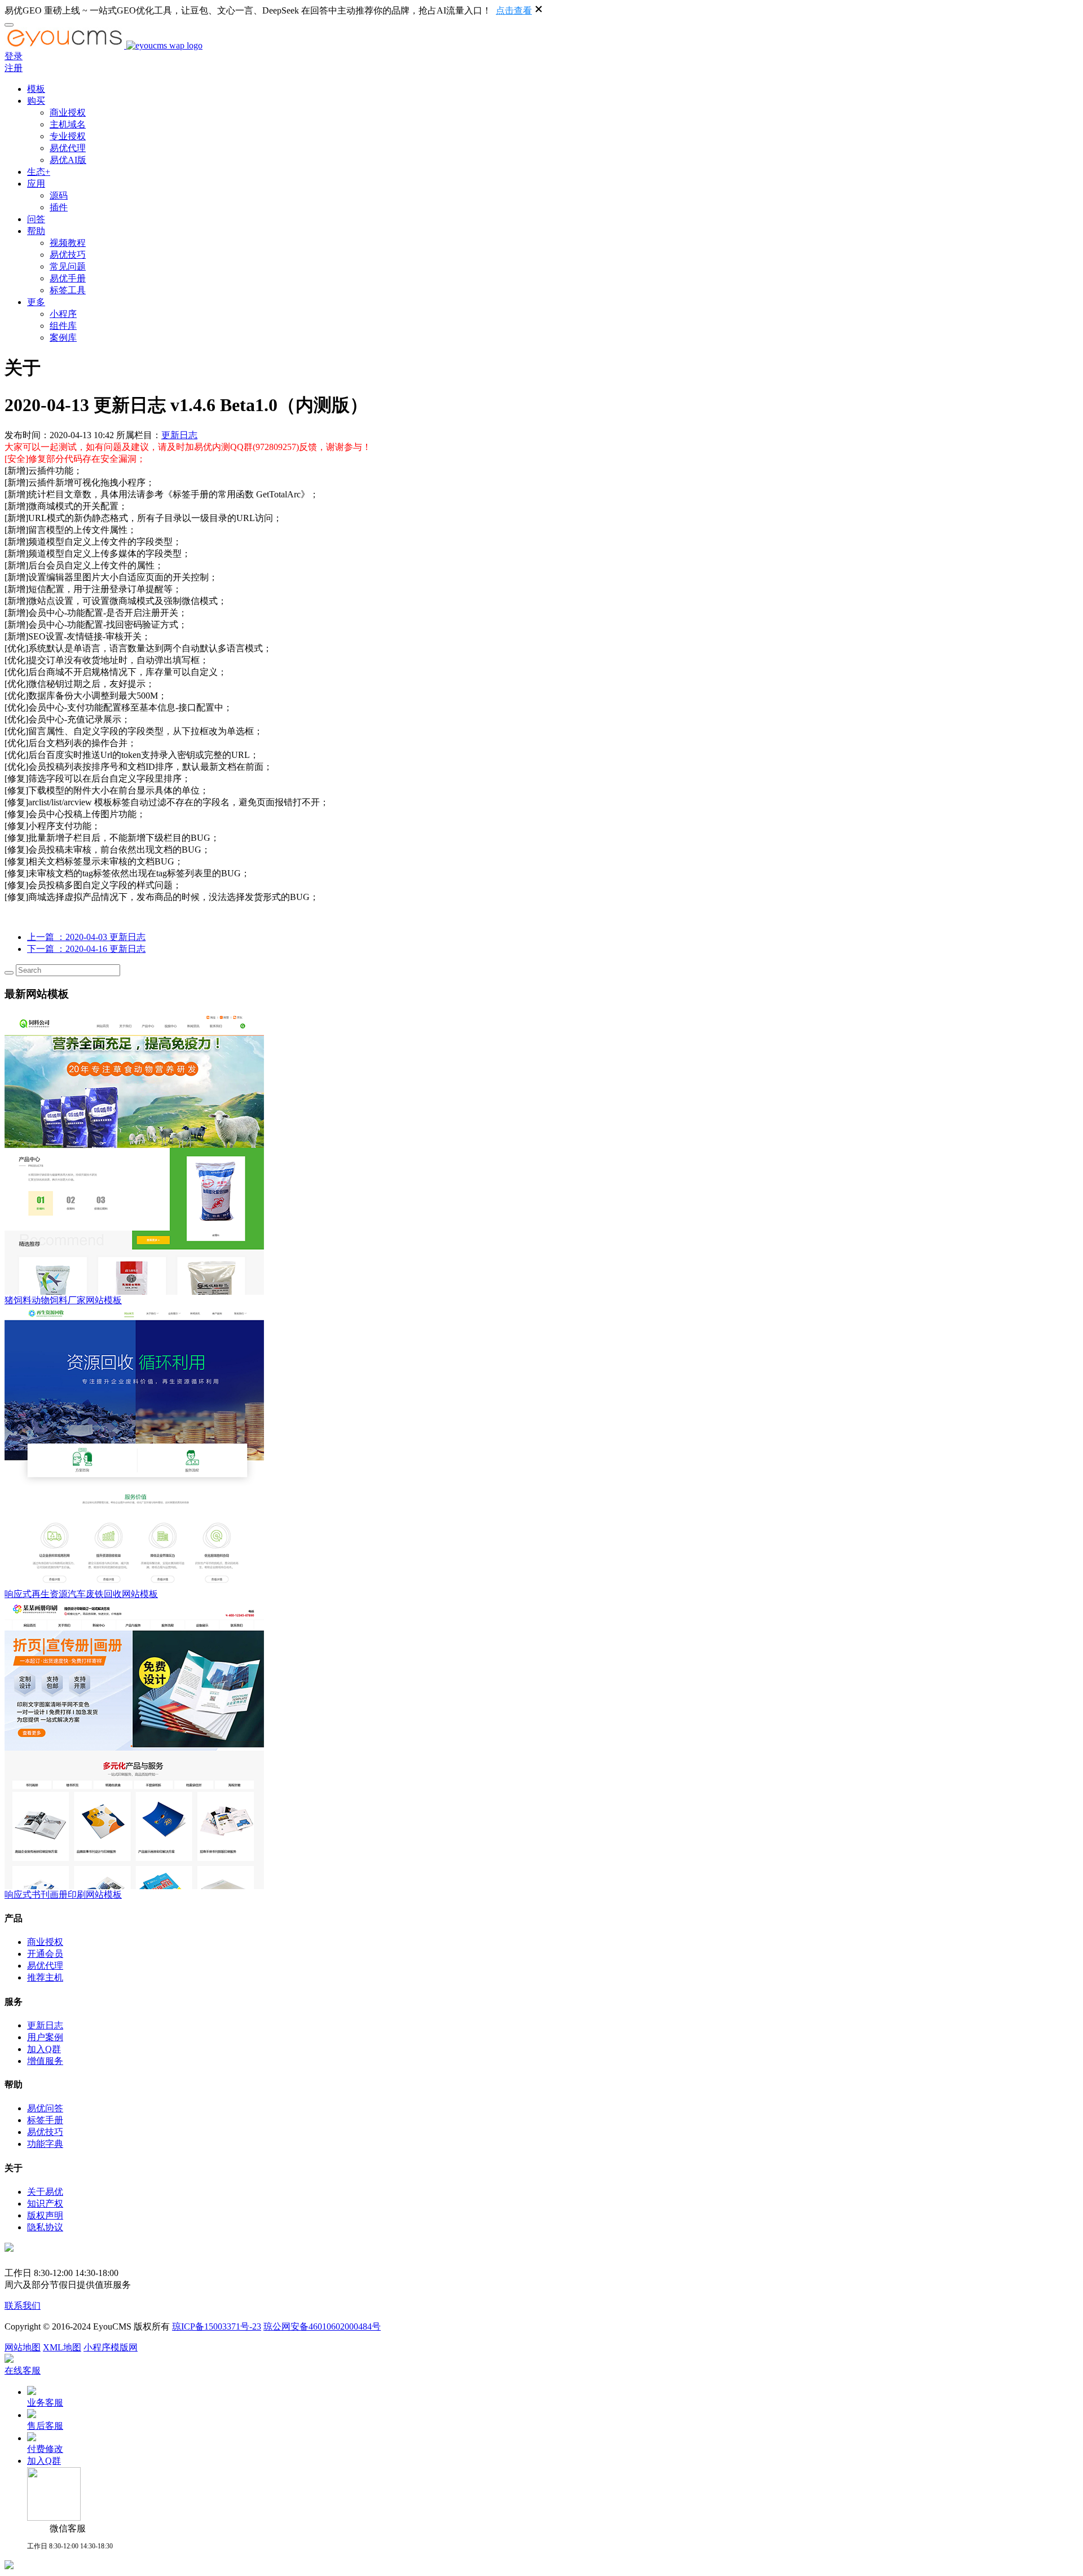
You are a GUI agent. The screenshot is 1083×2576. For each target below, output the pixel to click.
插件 (59, 207)
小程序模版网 (111, 2347)
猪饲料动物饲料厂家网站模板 (63, 1300)
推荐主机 (45, 1977)
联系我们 (23, 2306)
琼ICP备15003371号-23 (217, 2326)
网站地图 (23, 2347)
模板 (36, 89)
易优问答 (45, 2108)
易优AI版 (68, 160)
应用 (36, 184)
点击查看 (514, 10)
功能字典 (45, 2144)
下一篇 (86, 949)
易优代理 (68, 148)
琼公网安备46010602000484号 (322, 2326)
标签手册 (45, 2120)
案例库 (63, 338)
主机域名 (68, 124)
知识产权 (45, 2204)
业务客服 (45, 2403)
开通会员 (45, 1954)
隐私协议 (45, 2227)
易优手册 (68, 278)
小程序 (63, 314)
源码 (59, 195)
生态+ (39, 172)
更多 (36, 302)
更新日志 (179, 435)
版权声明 (45, 2215)
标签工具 (68, 290)
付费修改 (45, 2449)
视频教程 (68, 243)
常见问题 (68, 266)
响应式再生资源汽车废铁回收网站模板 (81, 1594)
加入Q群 (44, 2049)
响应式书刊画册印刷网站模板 (63, 1894)
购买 (36, 101)
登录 (14, 56)
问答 (36, 219)
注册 (14, 68)
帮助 (36, 231)
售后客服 (45, 2426)
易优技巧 (68, 255)
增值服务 (45, 2061)
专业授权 (68, 136)
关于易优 (45, 2192)
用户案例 (45, 2037)
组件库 (63, 326)
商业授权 (68, 113)
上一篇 (86, 937)
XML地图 (62, 2347)
